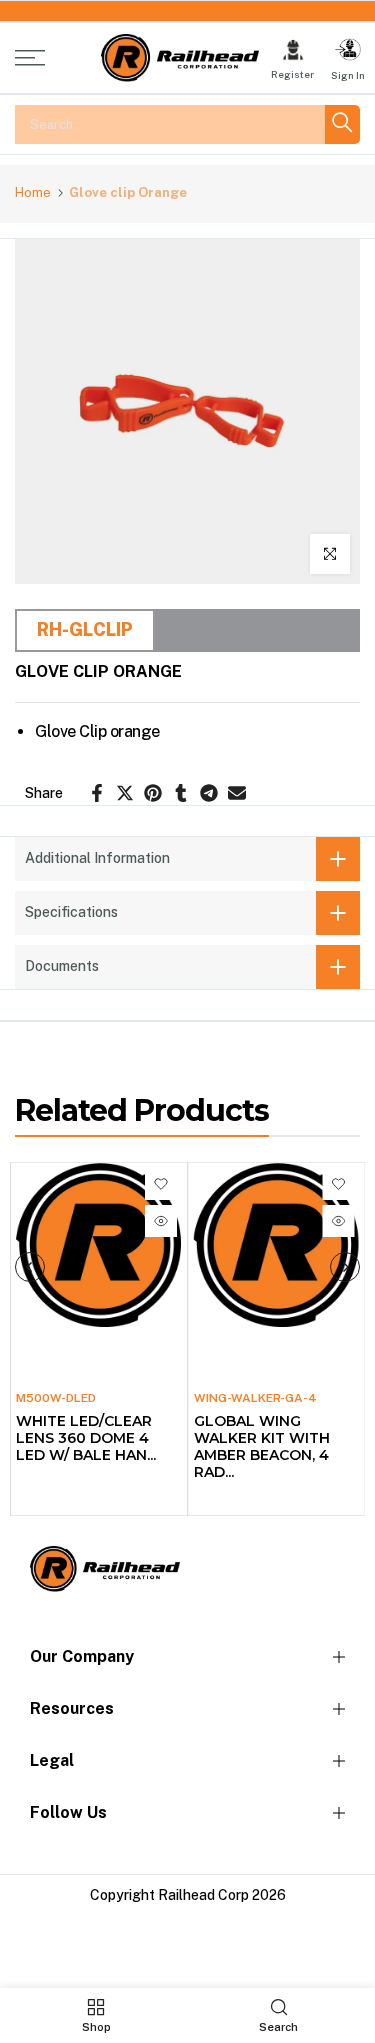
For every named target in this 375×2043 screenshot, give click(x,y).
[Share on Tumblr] (181, 793)
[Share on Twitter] (125, 793)
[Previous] (30, 1267)
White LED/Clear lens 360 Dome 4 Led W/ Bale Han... (86, 1438)
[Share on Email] (237, 793)
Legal (52, 1760)
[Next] (345, 1267)
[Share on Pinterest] (153, 793)
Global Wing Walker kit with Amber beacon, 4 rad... (262, 1446)
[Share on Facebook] (97, 793)
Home (33, 192)
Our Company (82, 1656)
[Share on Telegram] (209, 793)
